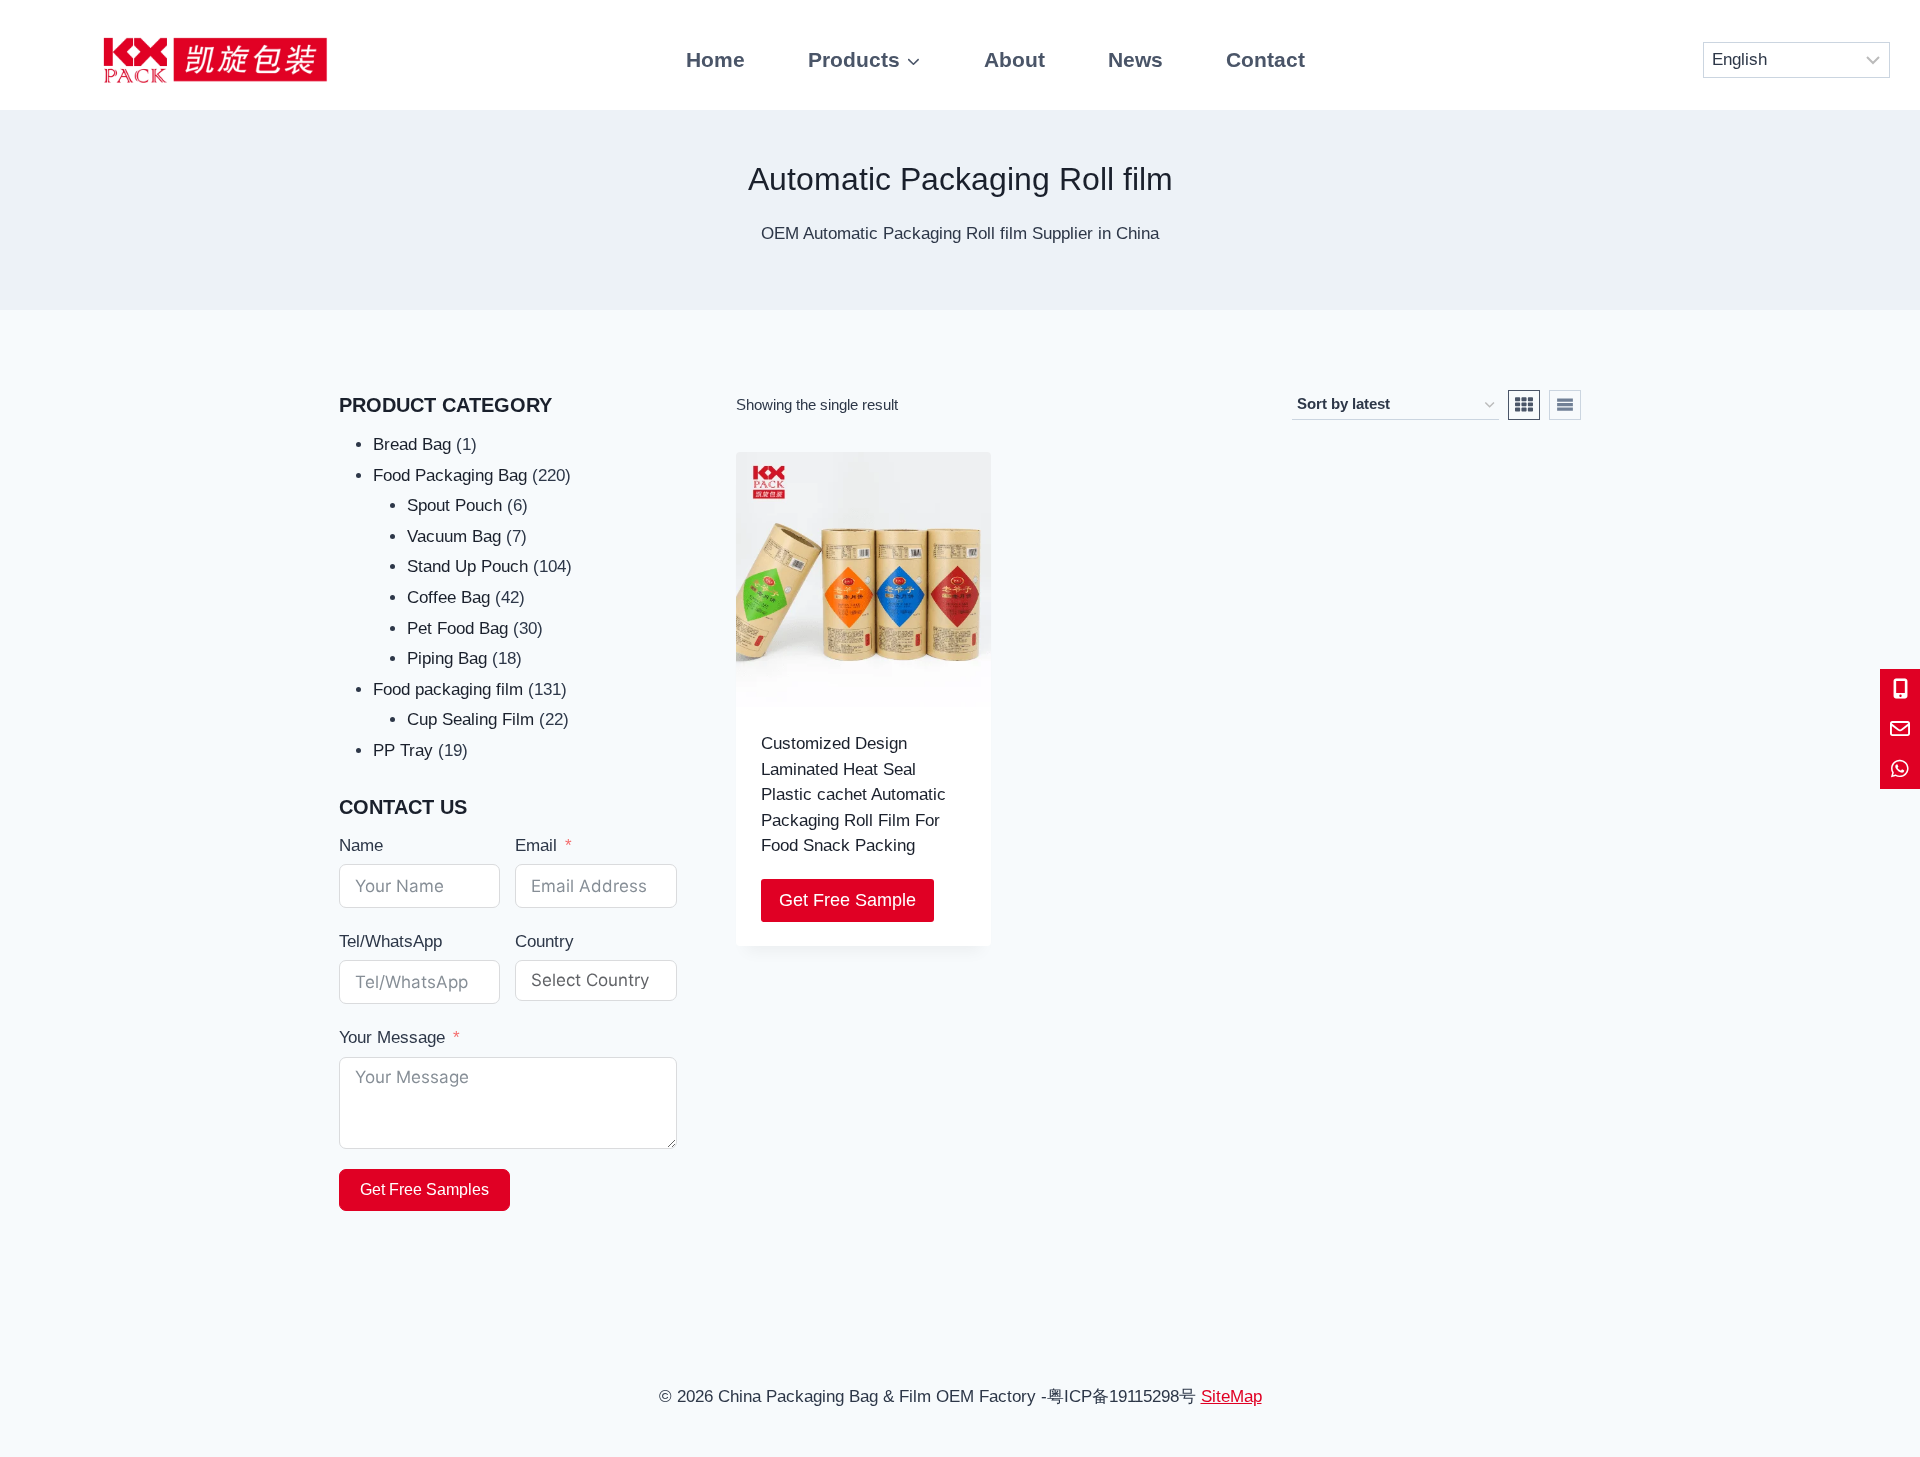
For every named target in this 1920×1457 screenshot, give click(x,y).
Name (361, 845)
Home (715, 59)
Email (536, 845)
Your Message (392, 1037)
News (1135, 59)
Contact (1265, 59)
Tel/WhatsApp (390, 941)
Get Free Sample (847, 900)
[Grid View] (1524, 405)
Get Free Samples (424, 1189)
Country (544, 941)
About (1014, 59)
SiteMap (1231, 1396)
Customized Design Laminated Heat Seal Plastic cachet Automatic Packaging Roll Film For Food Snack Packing (853, 794)
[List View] (1565, 405)
